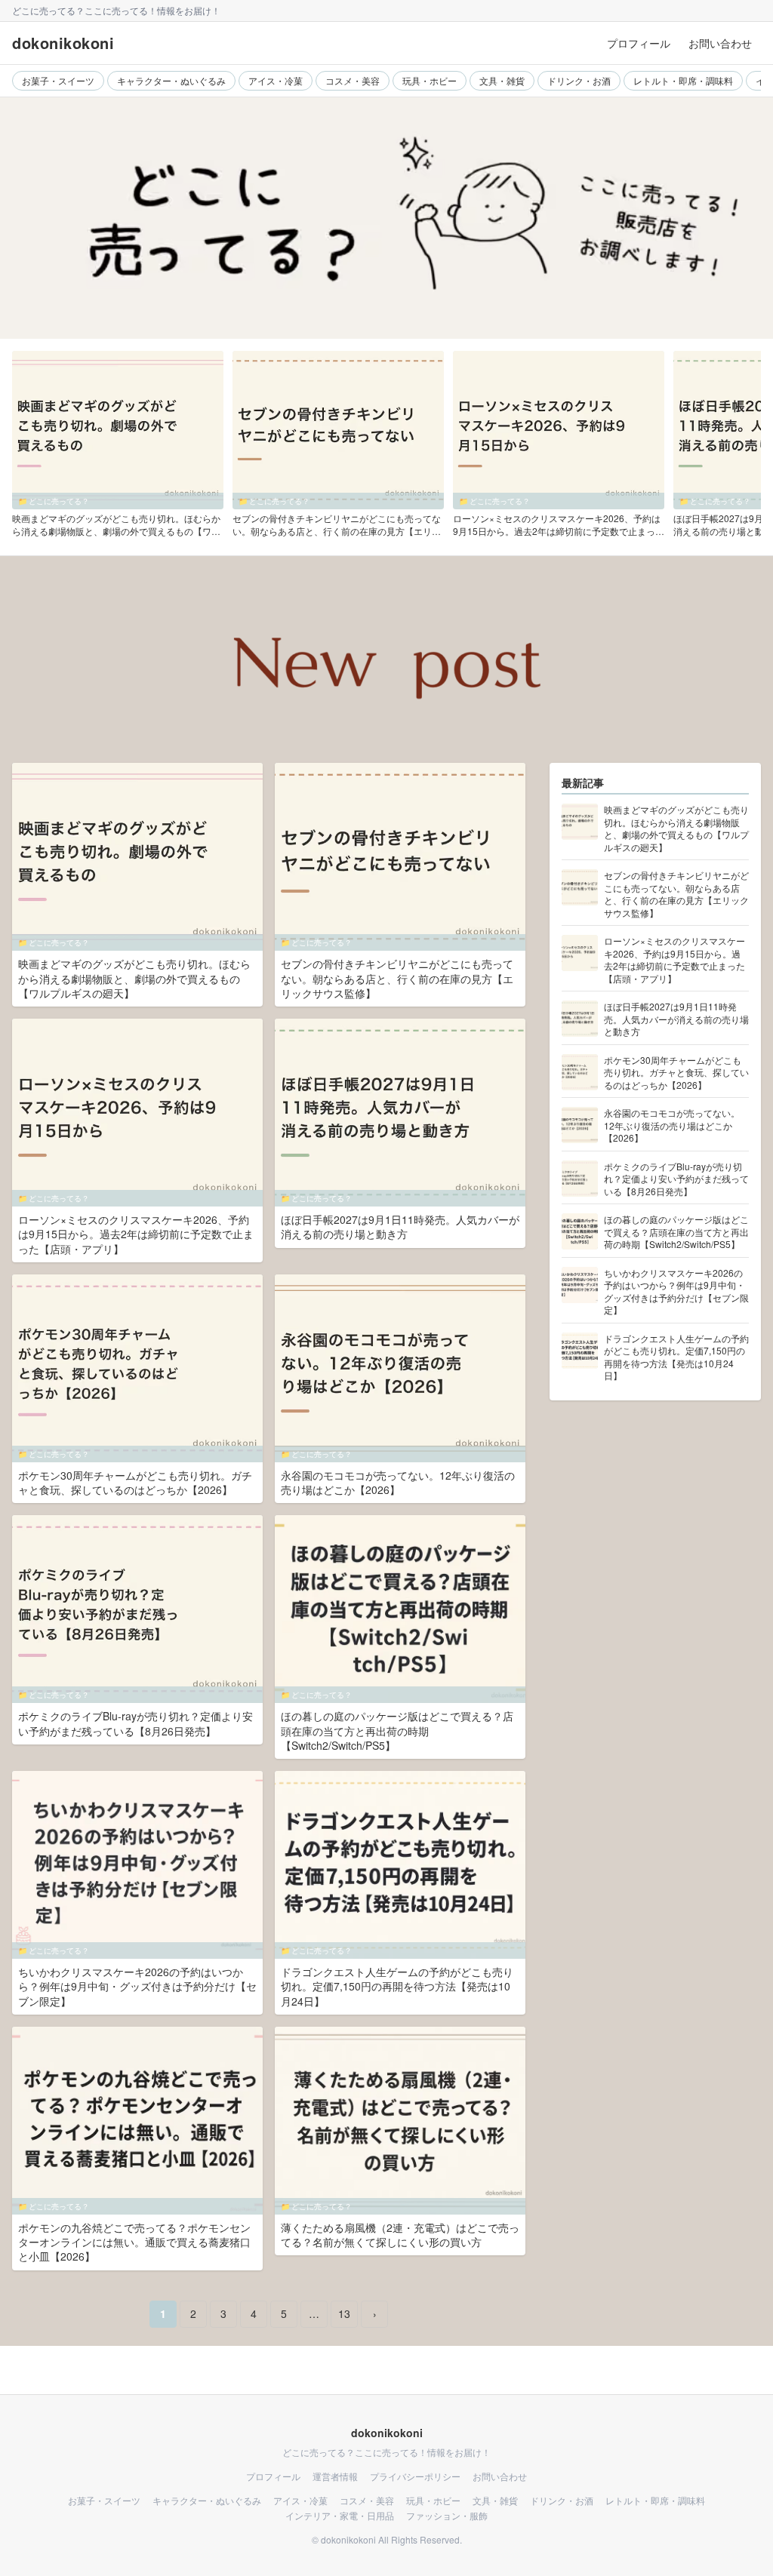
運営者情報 (335, 2476)
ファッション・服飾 (447, 2516)
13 (344, 2313)
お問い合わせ (720, 43)
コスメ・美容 (353, 80)
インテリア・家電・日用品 (340, 2516)
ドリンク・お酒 (579, 80)
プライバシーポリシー (415, 2476)
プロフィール (639, 43)
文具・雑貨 (502, 80)
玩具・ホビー (430, 80)
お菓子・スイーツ (58, 80)
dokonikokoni (63, 43)
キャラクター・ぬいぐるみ (171, 80)
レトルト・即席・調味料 (683, 80)
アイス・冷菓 (276, 80)
